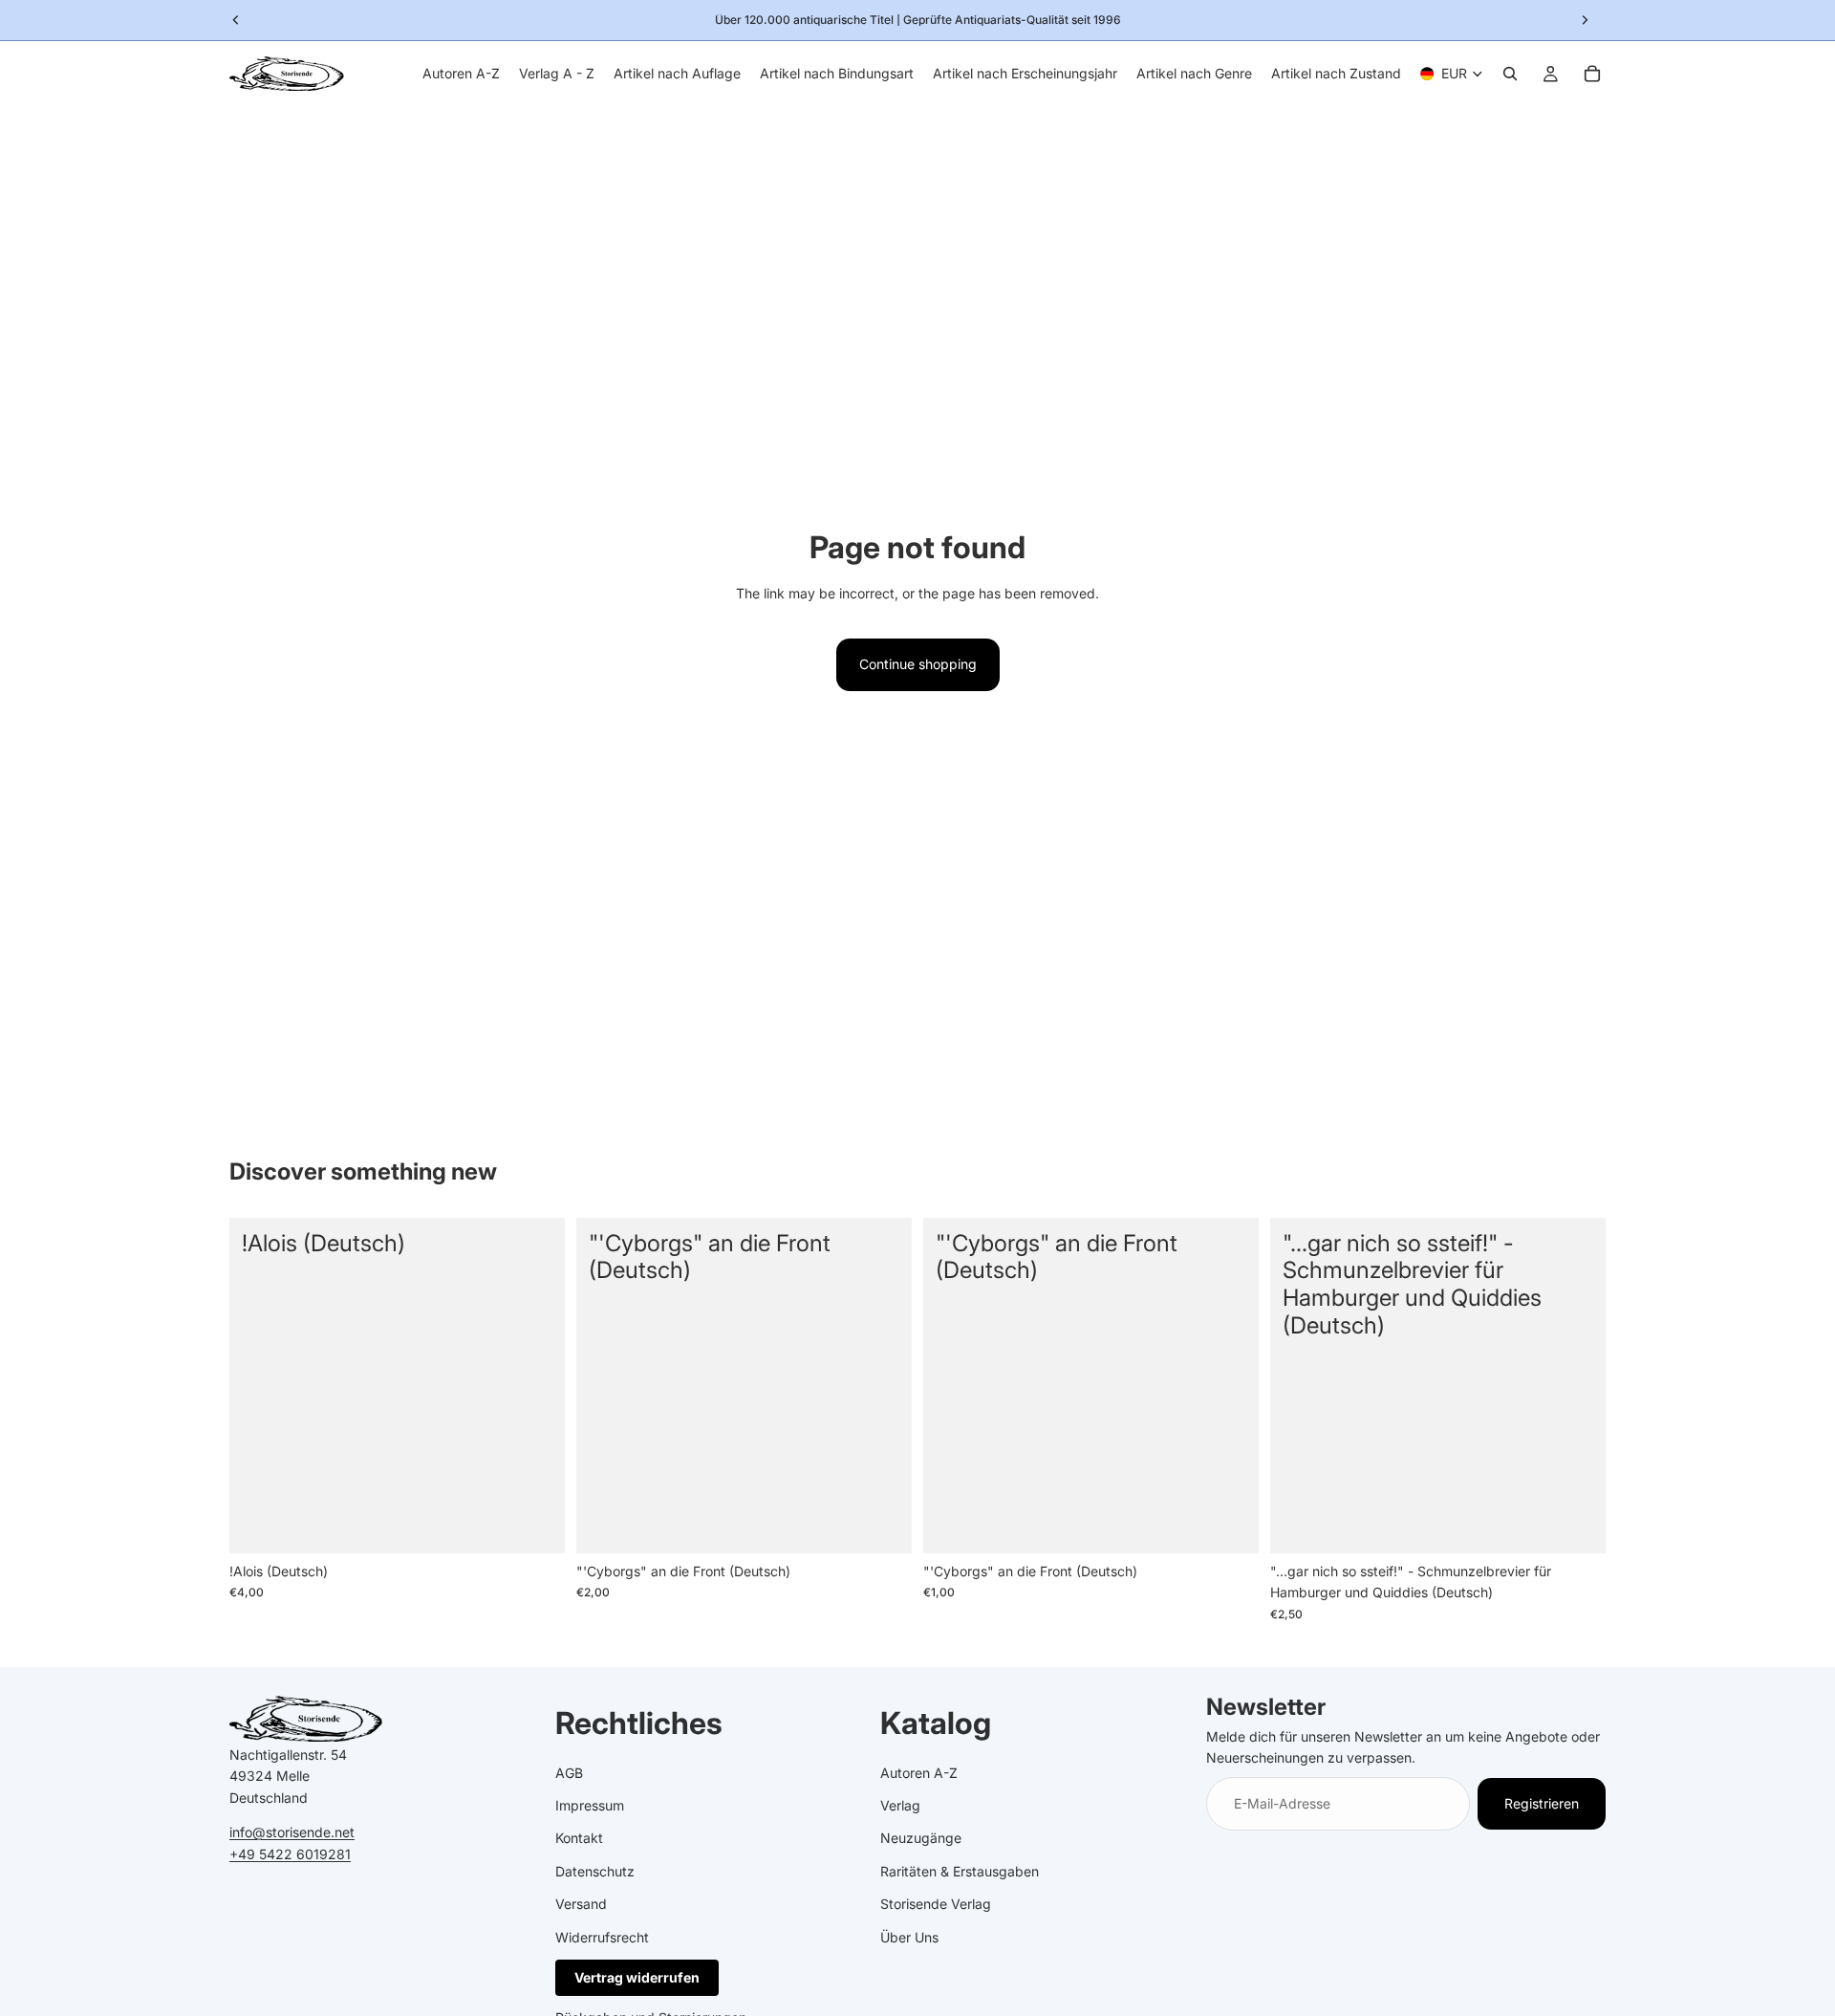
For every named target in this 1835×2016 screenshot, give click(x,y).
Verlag (900, 1805)
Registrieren (1542, 1803)
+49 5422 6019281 (290, 1854)
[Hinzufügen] (535, 1524)
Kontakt (579, 1838)
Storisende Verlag (936, 1904)
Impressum (590, 1805)
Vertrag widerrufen (637, 1977)
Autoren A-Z (919, 1773)
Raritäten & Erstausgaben (960, 1871)
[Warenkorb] (1592, 74)
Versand (581, 1904)
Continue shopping (918, 664)
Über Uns (909, 1937)
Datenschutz (595, 1871)
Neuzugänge (921, 1838)
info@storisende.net (292, 1832)
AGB (569, 1773)
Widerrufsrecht (602, 1937)
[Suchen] (1510, 74)
